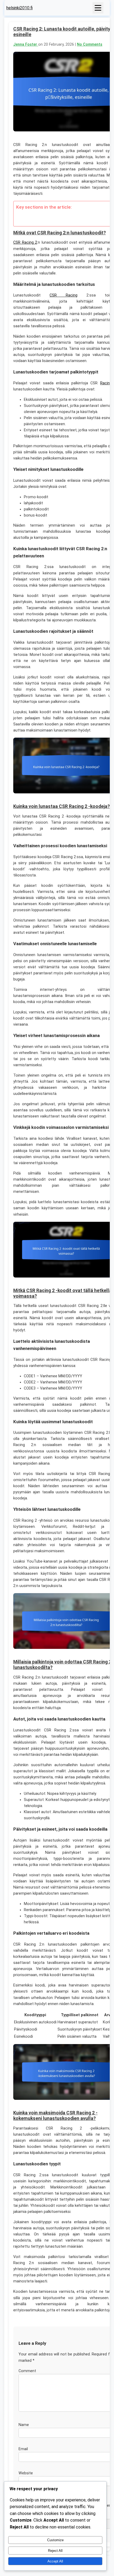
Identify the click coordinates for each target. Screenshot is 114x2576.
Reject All (55, 2551)
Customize (55, 2540)
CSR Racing (63, 295)
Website (26, 2473)
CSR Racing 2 (25, 242)
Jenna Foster (26, 44)
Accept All (55, 2561)
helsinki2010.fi (19, 8)
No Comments (90, 44)
